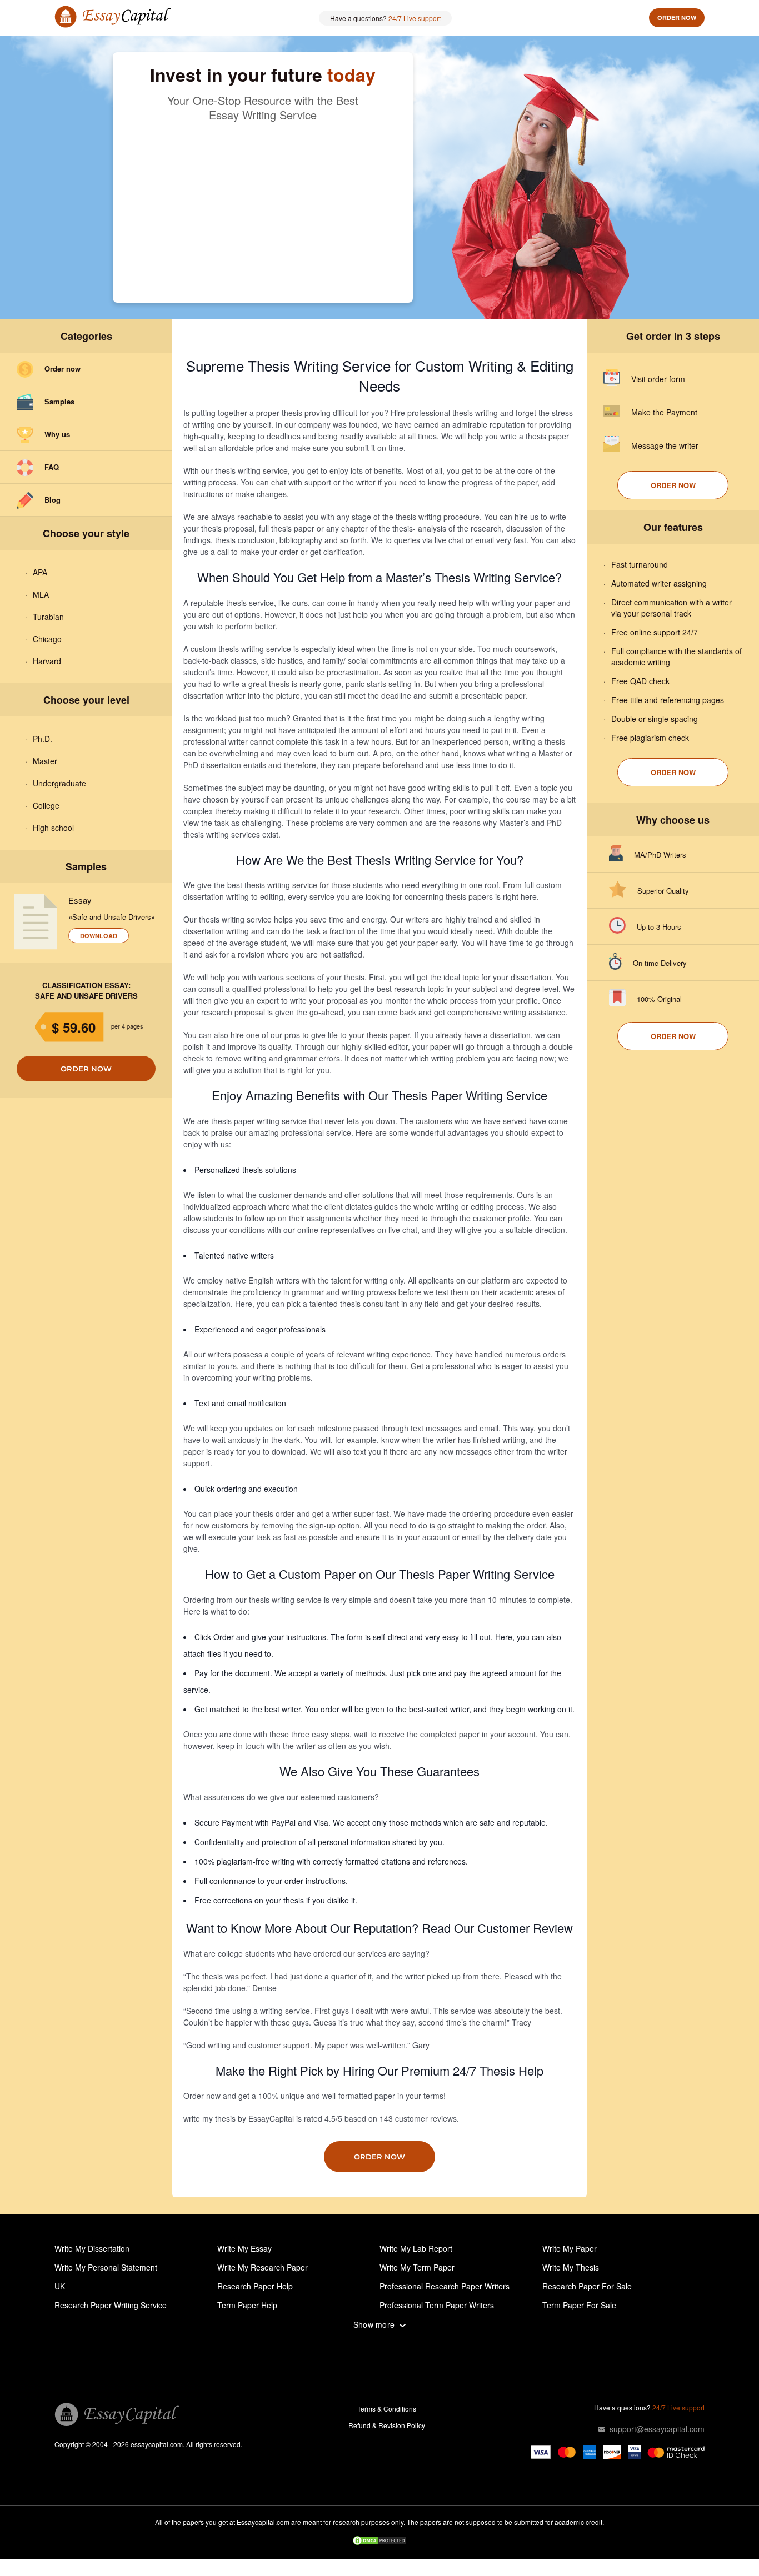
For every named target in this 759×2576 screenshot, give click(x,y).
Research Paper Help (255, 2286)
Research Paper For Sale (587, 2286)
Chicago (47, 639)
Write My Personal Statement (106, 2267)
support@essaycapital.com (657, 2429)
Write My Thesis (571, 2267)
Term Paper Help (247, 2305)
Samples (59, 401)
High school (53, 828)
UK (60, 2286)
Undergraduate (59, 783)
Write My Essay (244, 2248)
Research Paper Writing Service (111, 2305)
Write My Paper (570, 2248)
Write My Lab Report (416, 2248)
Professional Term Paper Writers (437, 2305)
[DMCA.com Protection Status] (379, 2542)
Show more (374, 2325)
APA (40, 572)
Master (45, 761)
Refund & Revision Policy (387, 2425)
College (46, 805)
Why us (57, 434)
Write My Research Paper (263, 2267)
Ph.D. (43, 739)
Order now (677, 17)
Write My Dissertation (92, 2248)
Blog (53, 500)
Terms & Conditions (387, 2409)
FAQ (52, 467)
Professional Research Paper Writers (445, 2286)
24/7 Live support (415, 18)
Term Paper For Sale (579, 2305)
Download (99, 936)
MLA (41, 594)
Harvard (47, 661)
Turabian (48, 617)
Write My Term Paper (417, 2267)
